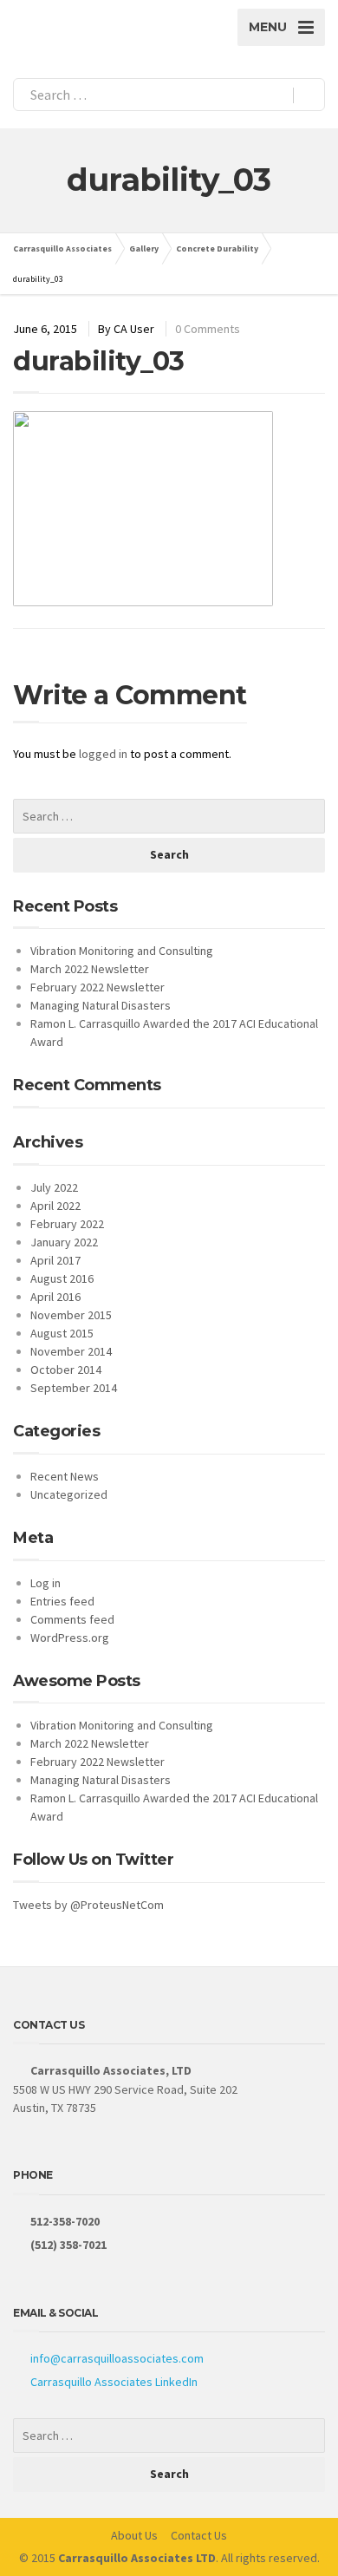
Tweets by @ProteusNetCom (88, 1905)
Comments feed (72, 1619)
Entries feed (62, 1601)
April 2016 (55, 1297)
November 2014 (71, 1351)
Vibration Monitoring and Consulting (122, 951)
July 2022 (54, 1187)
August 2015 (62, 1333)
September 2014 (74, 1388)
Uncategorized (69, 1494)
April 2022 (55, 1206)
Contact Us (199, 2535)
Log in (45, 1583)
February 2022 (67, 1224)
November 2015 (71, 1315)
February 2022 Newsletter (97, 987)
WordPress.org (70, 1638)
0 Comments (208, 329)
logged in (103, 754)
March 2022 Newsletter (90, 969)
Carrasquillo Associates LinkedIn (114, 2382)
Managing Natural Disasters (101, 1005)
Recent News (65, 1476)
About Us (134, 2535)
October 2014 (66, 1370)
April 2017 (55, 1260)
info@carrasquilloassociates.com (117, 2358)
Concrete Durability (217, 248)
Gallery (144, 248)
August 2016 (62, 1278)
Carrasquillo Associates (62, 248)
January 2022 (64, 1242)
